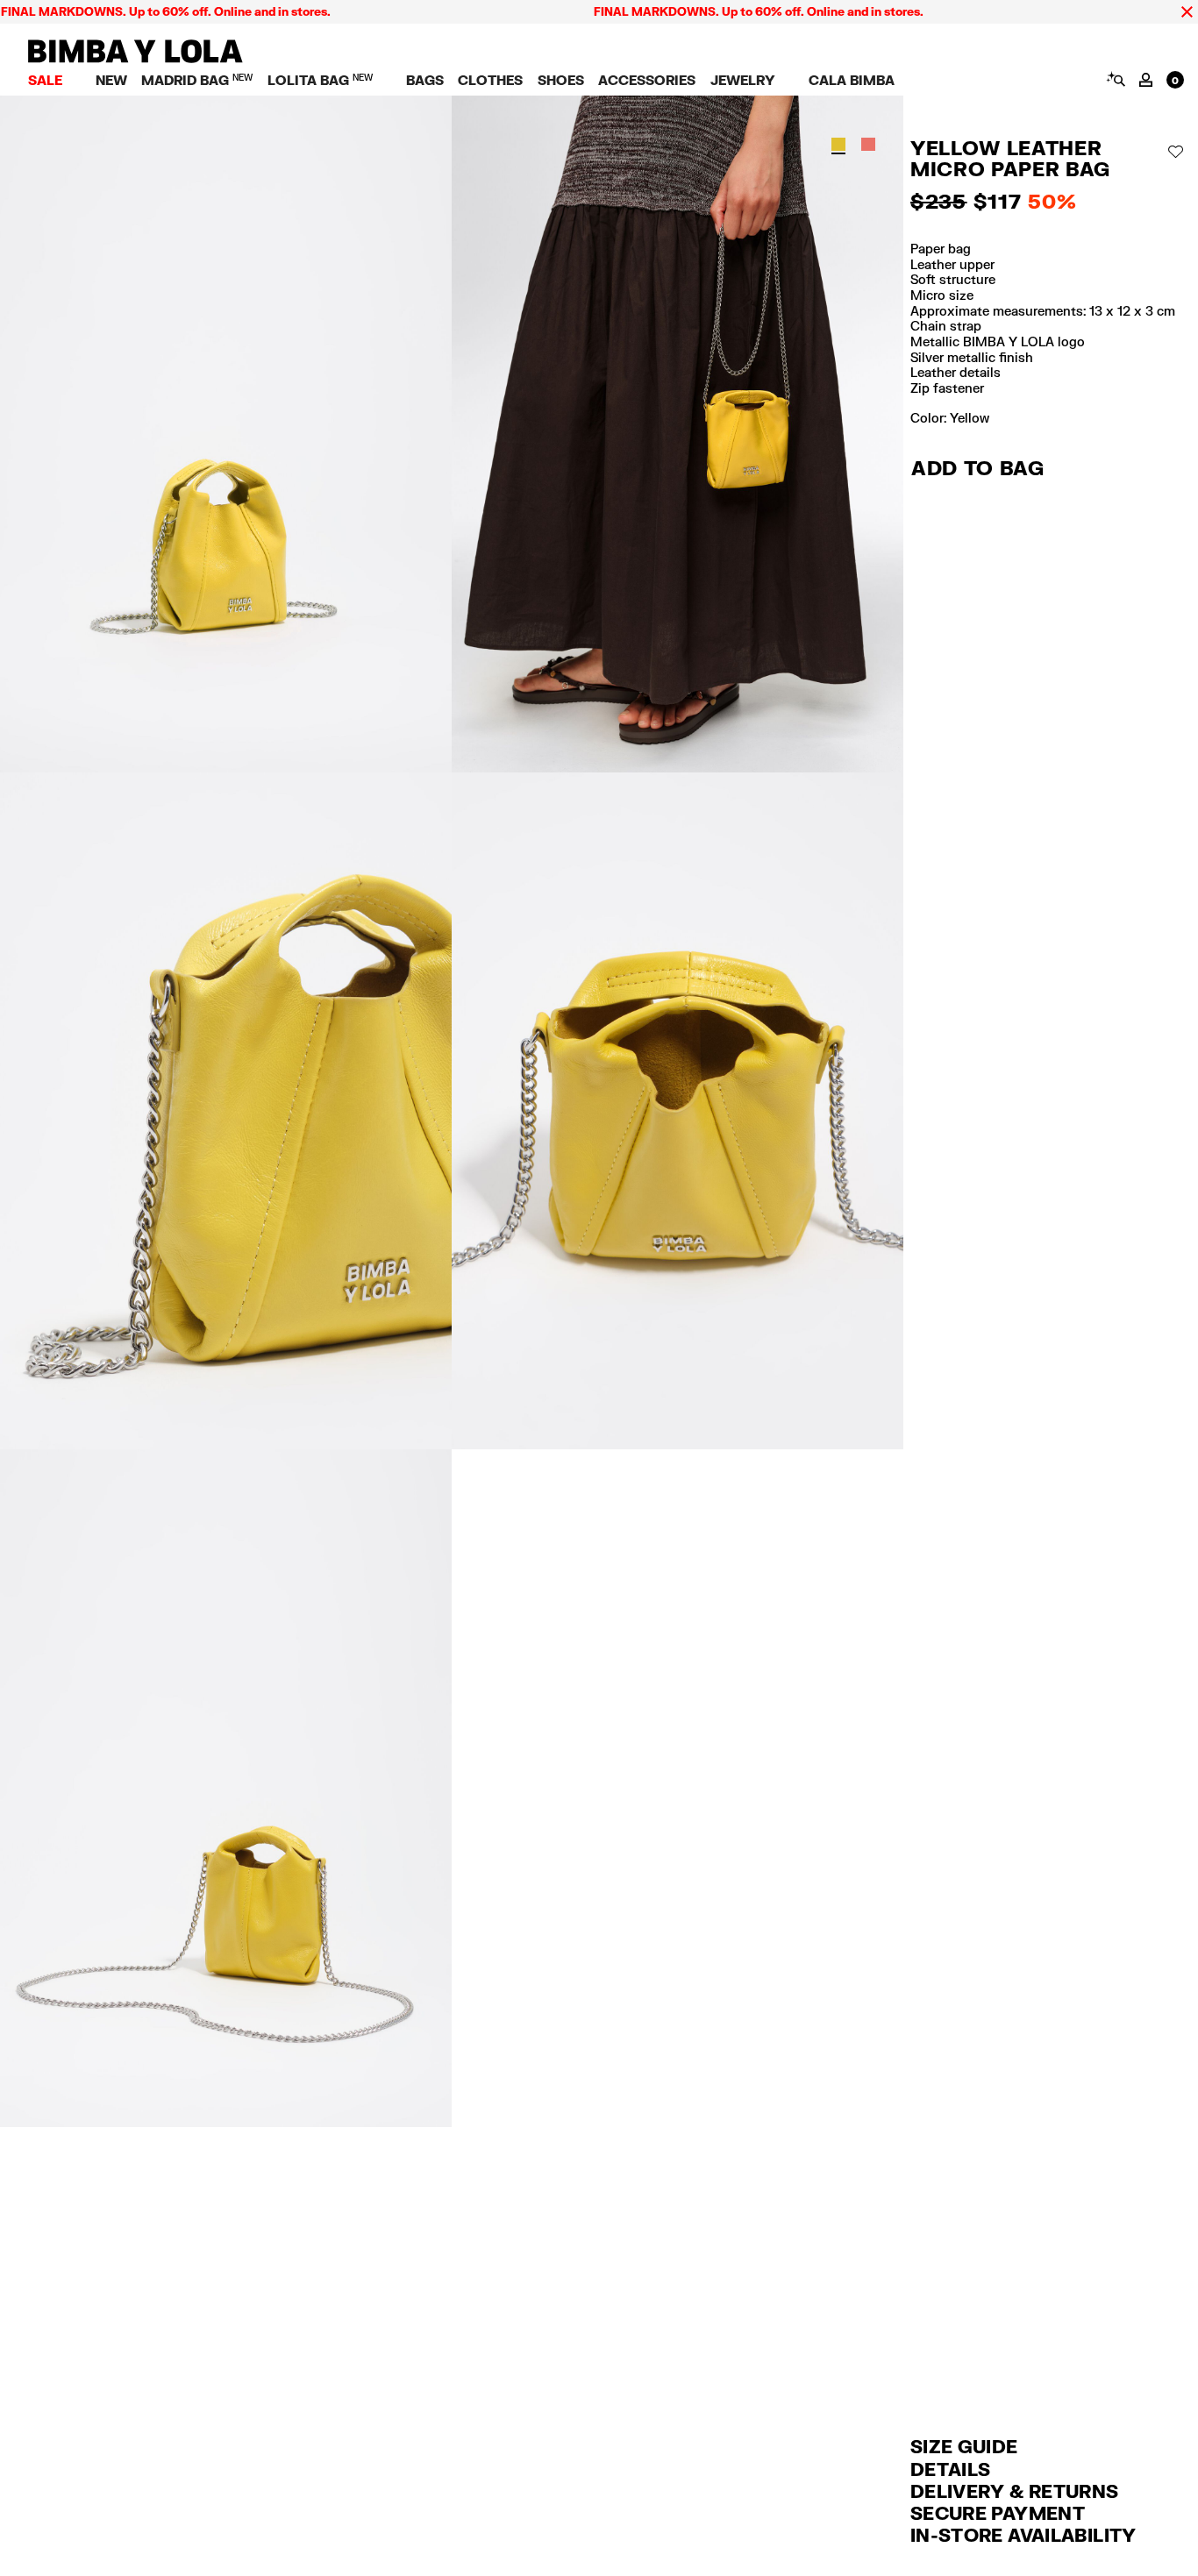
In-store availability (1023, 2535)
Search (1115, 79)
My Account (1146, 80)
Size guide (964, 2446)
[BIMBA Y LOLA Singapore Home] (135, 58)
